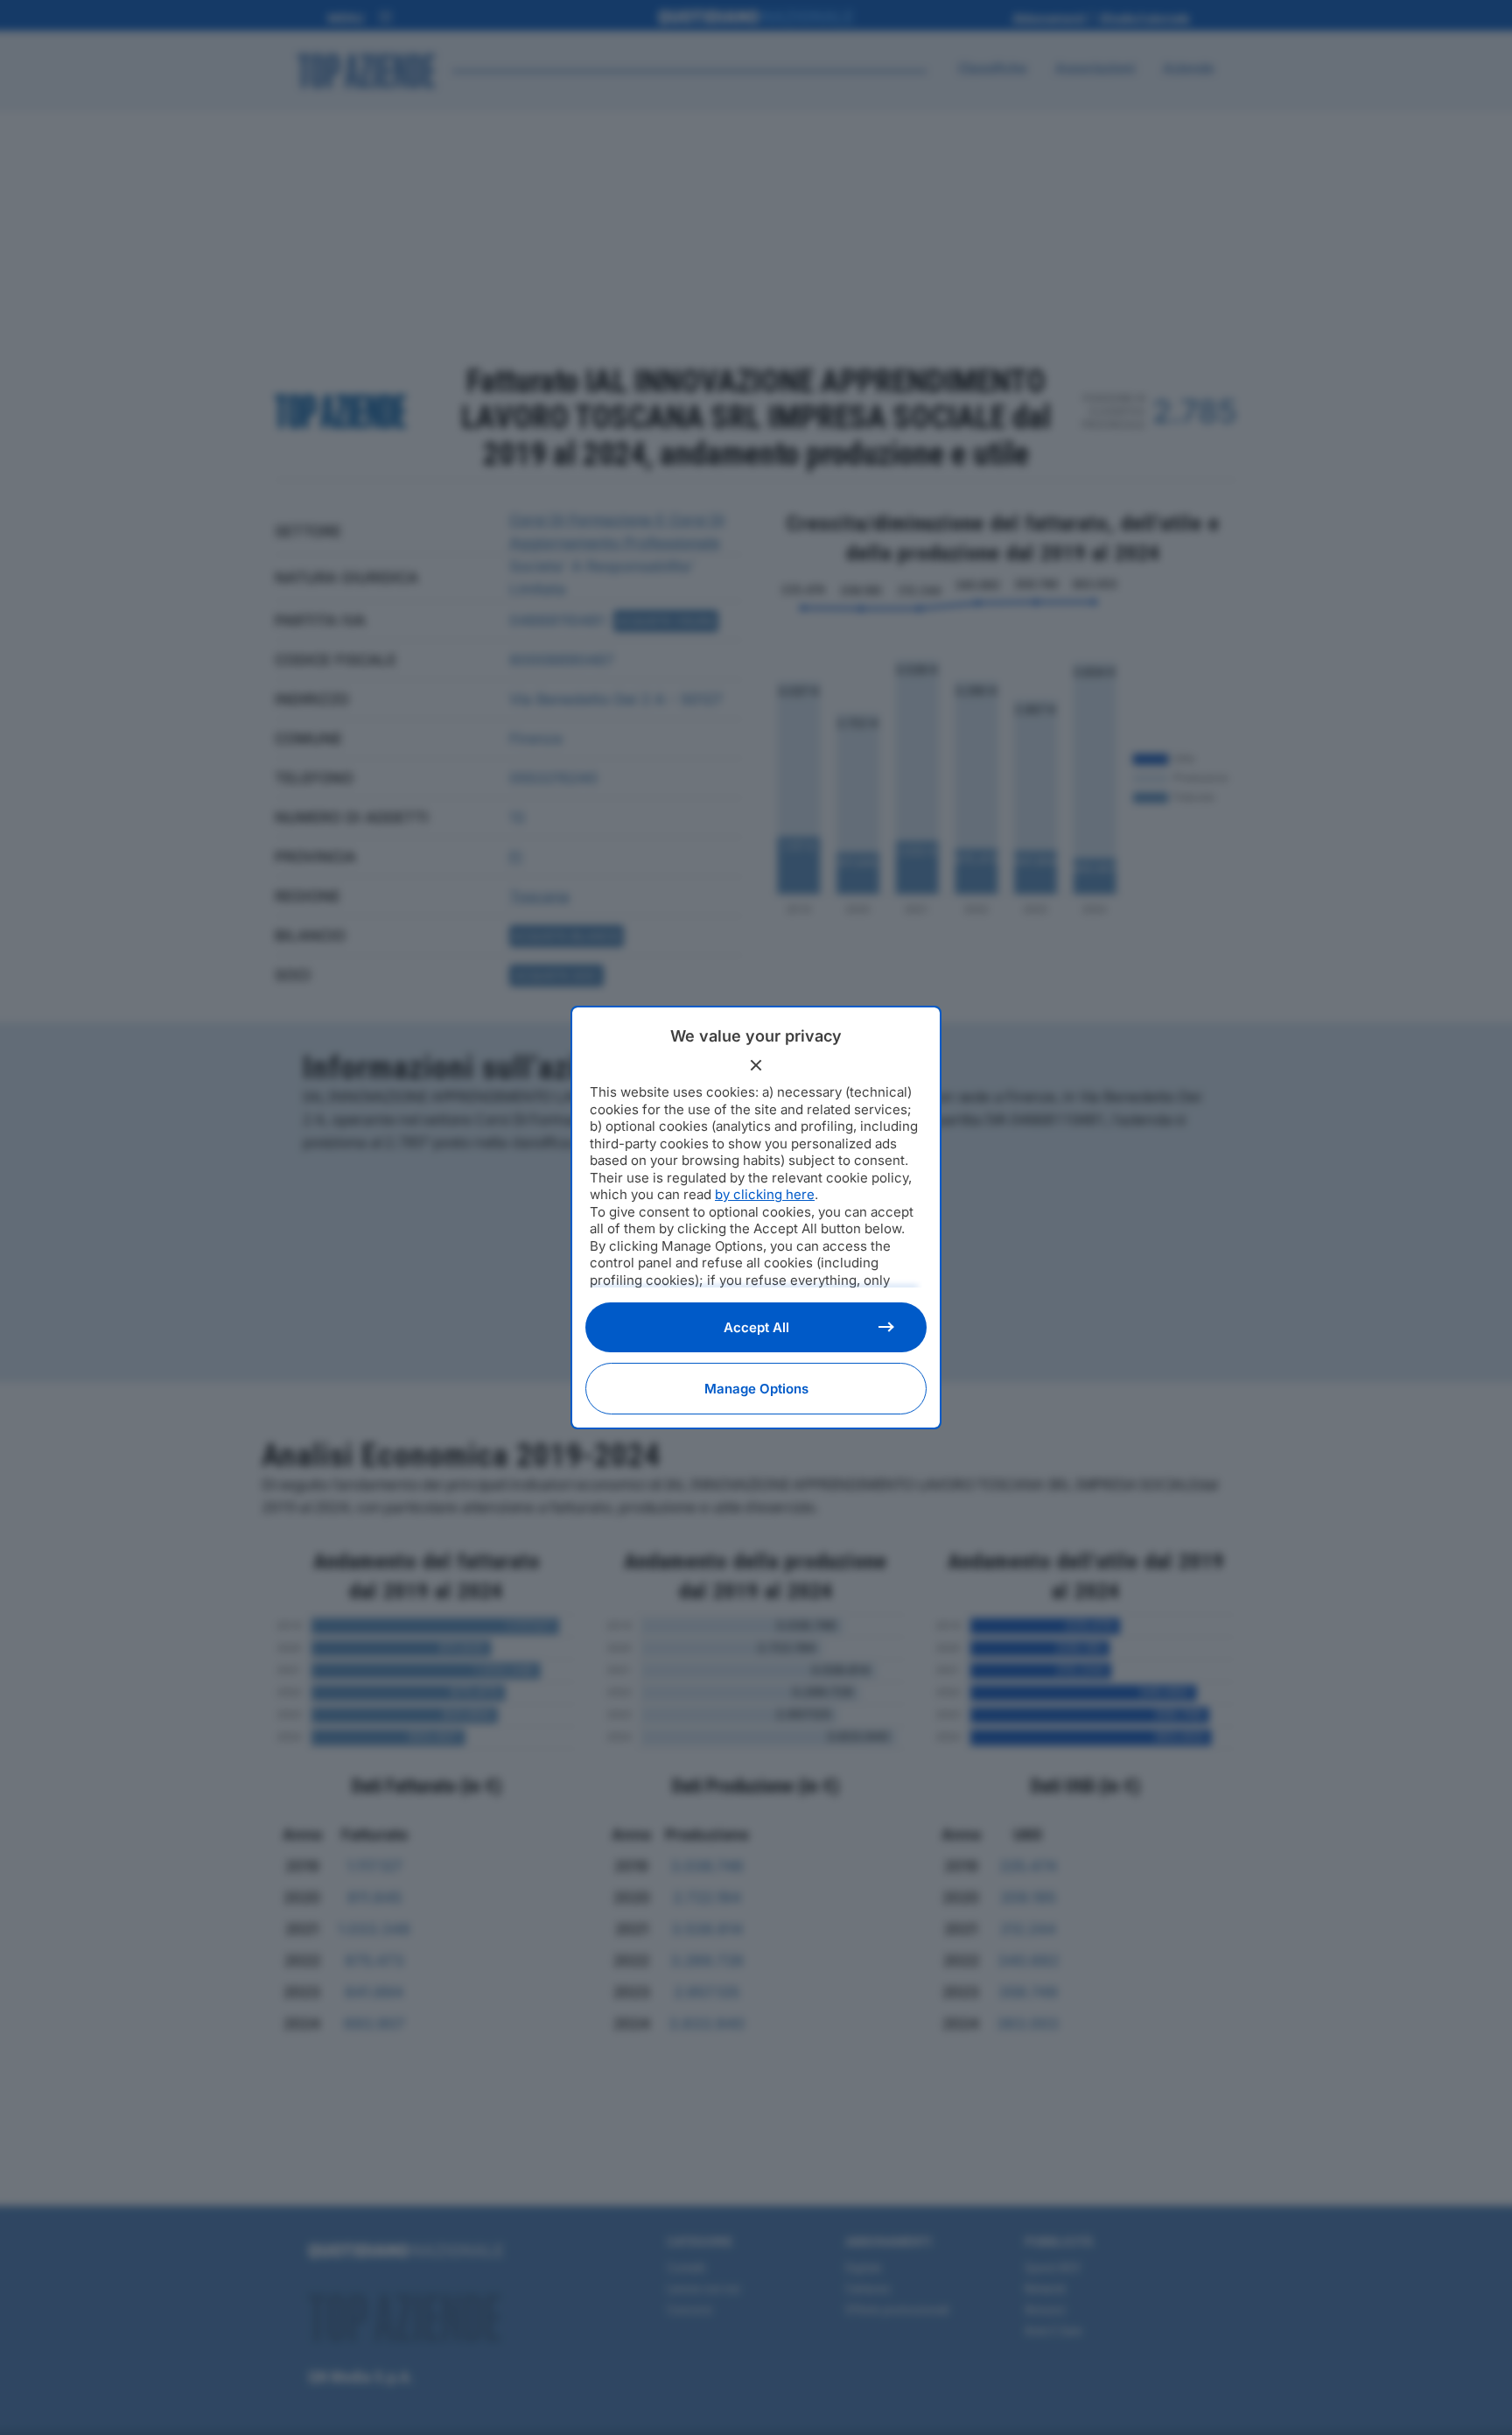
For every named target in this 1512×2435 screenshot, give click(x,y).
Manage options (756, 1389)
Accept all (756, 1327)
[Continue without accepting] (756, 1065)
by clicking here (765, 1194)
